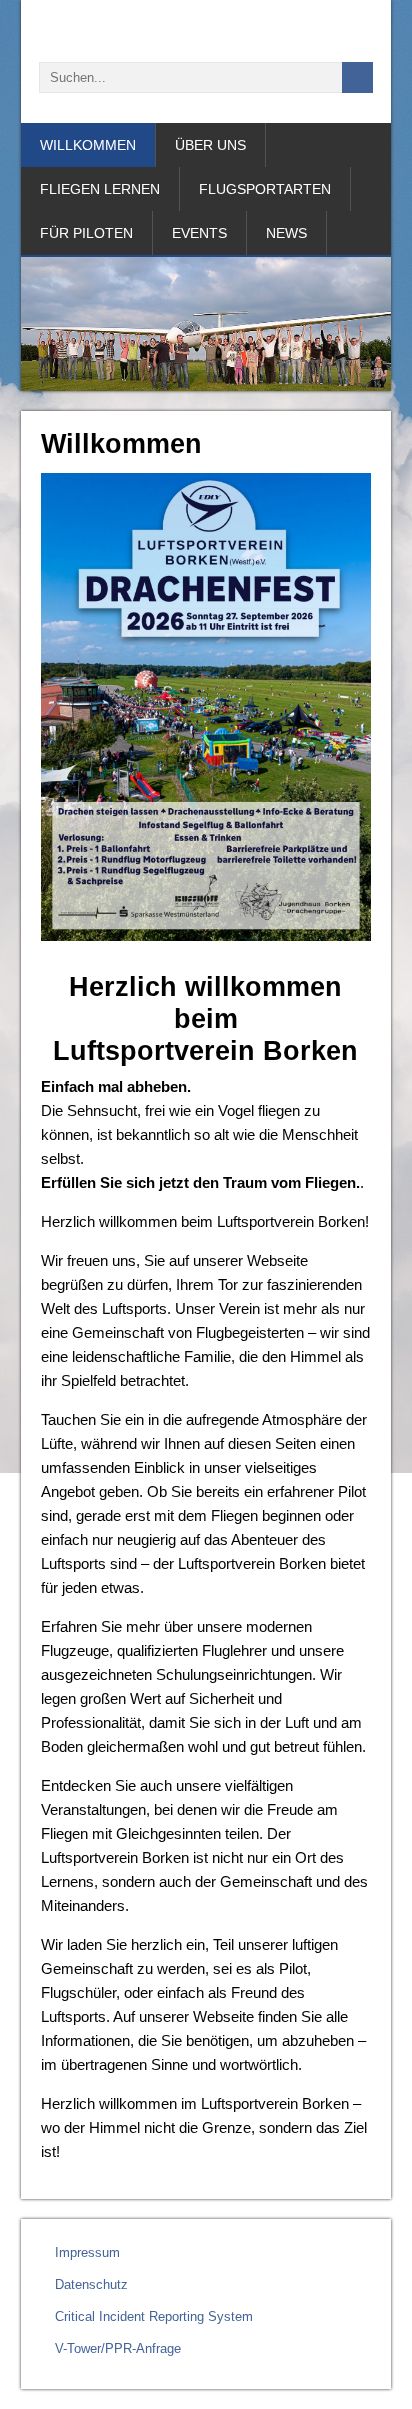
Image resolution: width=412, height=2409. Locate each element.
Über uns (210, 145)
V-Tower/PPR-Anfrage (118, 2348)
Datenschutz (91, 2284)
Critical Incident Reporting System (154, 2316)
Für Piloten (86, 233)
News (286, 233)
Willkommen (88, 145)
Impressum (87, 2252)
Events (199, 233)
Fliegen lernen (100, 189)
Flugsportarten (265, 189)
